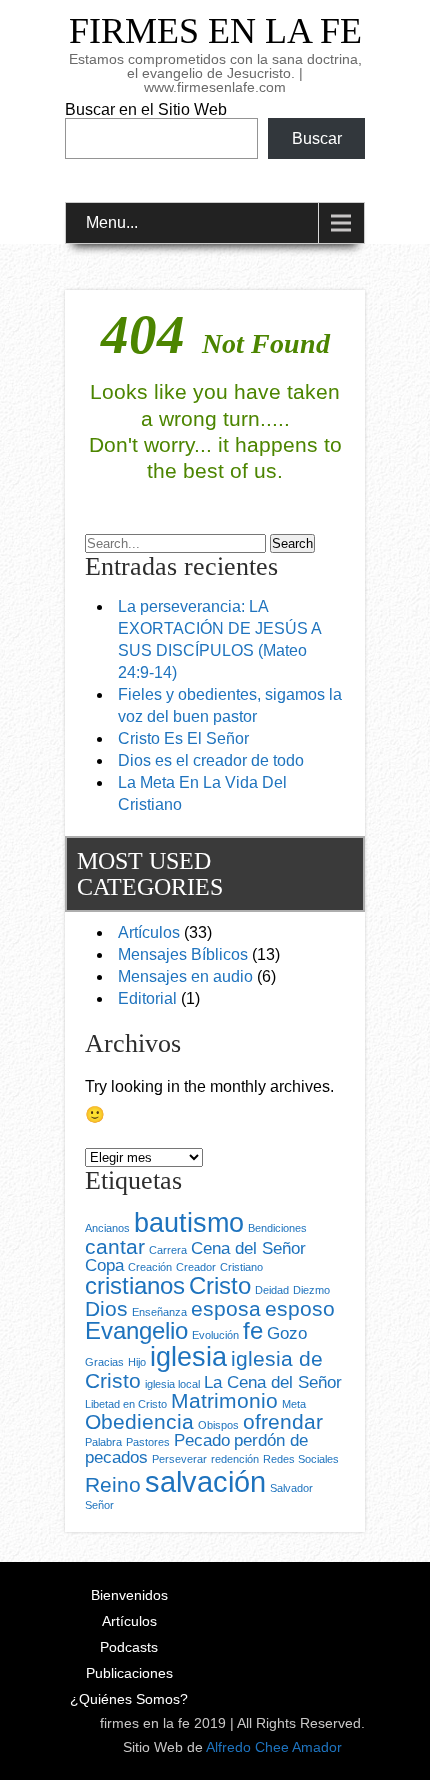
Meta (294, 1404)
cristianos (135, 1285)
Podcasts (129, 1647)
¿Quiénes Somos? (129, 1699)
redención (235, 1459)
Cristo (220, 1285)
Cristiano (241, 1267)
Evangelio (136, 1330)
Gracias (104, 1362)
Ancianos (107, 1228)
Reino (113, 1484)
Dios (106, 1308)
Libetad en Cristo (126, 1404)
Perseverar (179, 1459)
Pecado (202, 1440)
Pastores (148, 1442)
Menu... (112, 222)
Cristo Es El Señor (183, 738)
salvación (205, 1481)
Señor (99, 1505)
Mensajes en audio (185, 976)
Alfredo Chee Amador (274, 1747)
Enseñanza (159, 1312)
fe (253, 1330)
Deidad (272, 1290)
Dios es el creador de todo (211, 760)
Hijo (137, 1362)
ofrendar (283, 1421)
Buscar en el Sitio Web (146, 109)
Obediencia (139, 1421)
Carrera (168, 1250)
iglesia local (172, 1384)
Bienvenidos (129, 1595)
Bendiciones (277, 1228)
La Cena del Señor (273, 1382)
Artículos (149, 932)
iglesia (188, 1357)
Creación (150, 1267)
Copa (104, 1265)
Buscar (317, 138)
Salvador (291, 1488)
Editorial (147, 998)
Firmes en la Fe (215, 31)
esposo (300, 1308)
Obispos (218, 1425)
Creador (196, 1267)
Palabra (103, 1442)
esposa (226, 1308)
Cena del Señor (248, 1248)
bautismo (189, 1223)
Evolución (215, 1335)
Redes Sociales (301, 1459)
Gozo (287, 1333)
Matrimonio (224, 1400)
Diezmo (311, 1290)
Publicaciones (129, 1673)
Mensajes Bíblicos (183, 954)
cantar (115, 1246)
